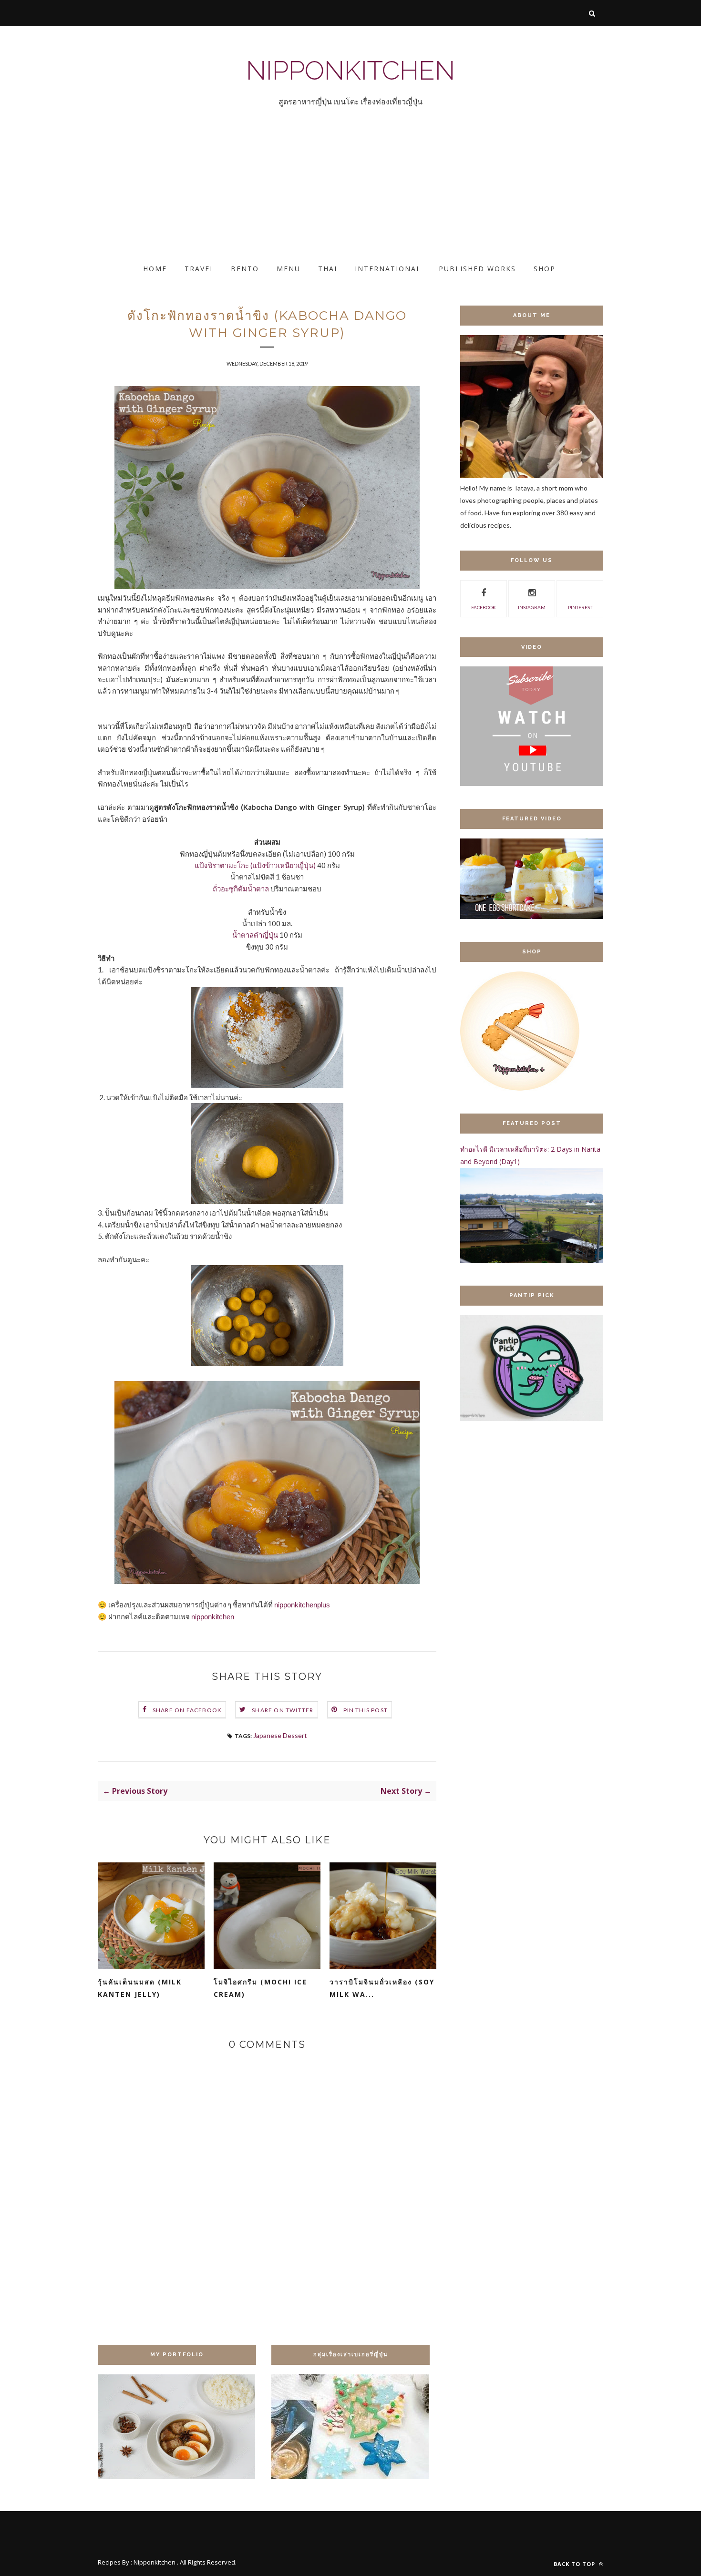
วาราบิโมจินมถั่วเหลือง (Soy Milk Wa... (382, 1988)
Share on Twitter (283, 1710)
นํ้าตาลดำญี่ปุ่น (255, 935)
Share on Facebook (187, 1710)
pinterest (580, 607)
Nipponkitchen (350, 70)
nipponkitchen (213, 1617)
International (388, 269)
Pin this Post (366, 1710)
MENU (289, 269)
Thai (328, 269)
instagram (532, 607)
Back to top (575, 2564)
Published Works (477, 269)
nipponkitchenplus (302, 1605)
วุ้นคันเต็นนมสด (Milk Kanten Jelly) (140, 1988)
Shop (545, 269)
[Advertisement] (286, 194)
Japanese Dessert (280, 1735)
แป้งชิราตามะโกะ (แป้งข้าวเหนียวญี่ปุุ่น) (256, 865)
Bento (245, 269)
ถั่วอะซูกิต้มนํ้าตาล (241, 889)
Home (155, 269)
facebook (484, 607)
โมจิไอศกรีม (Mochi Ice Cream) (260, 1988)
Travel (200, 269)
